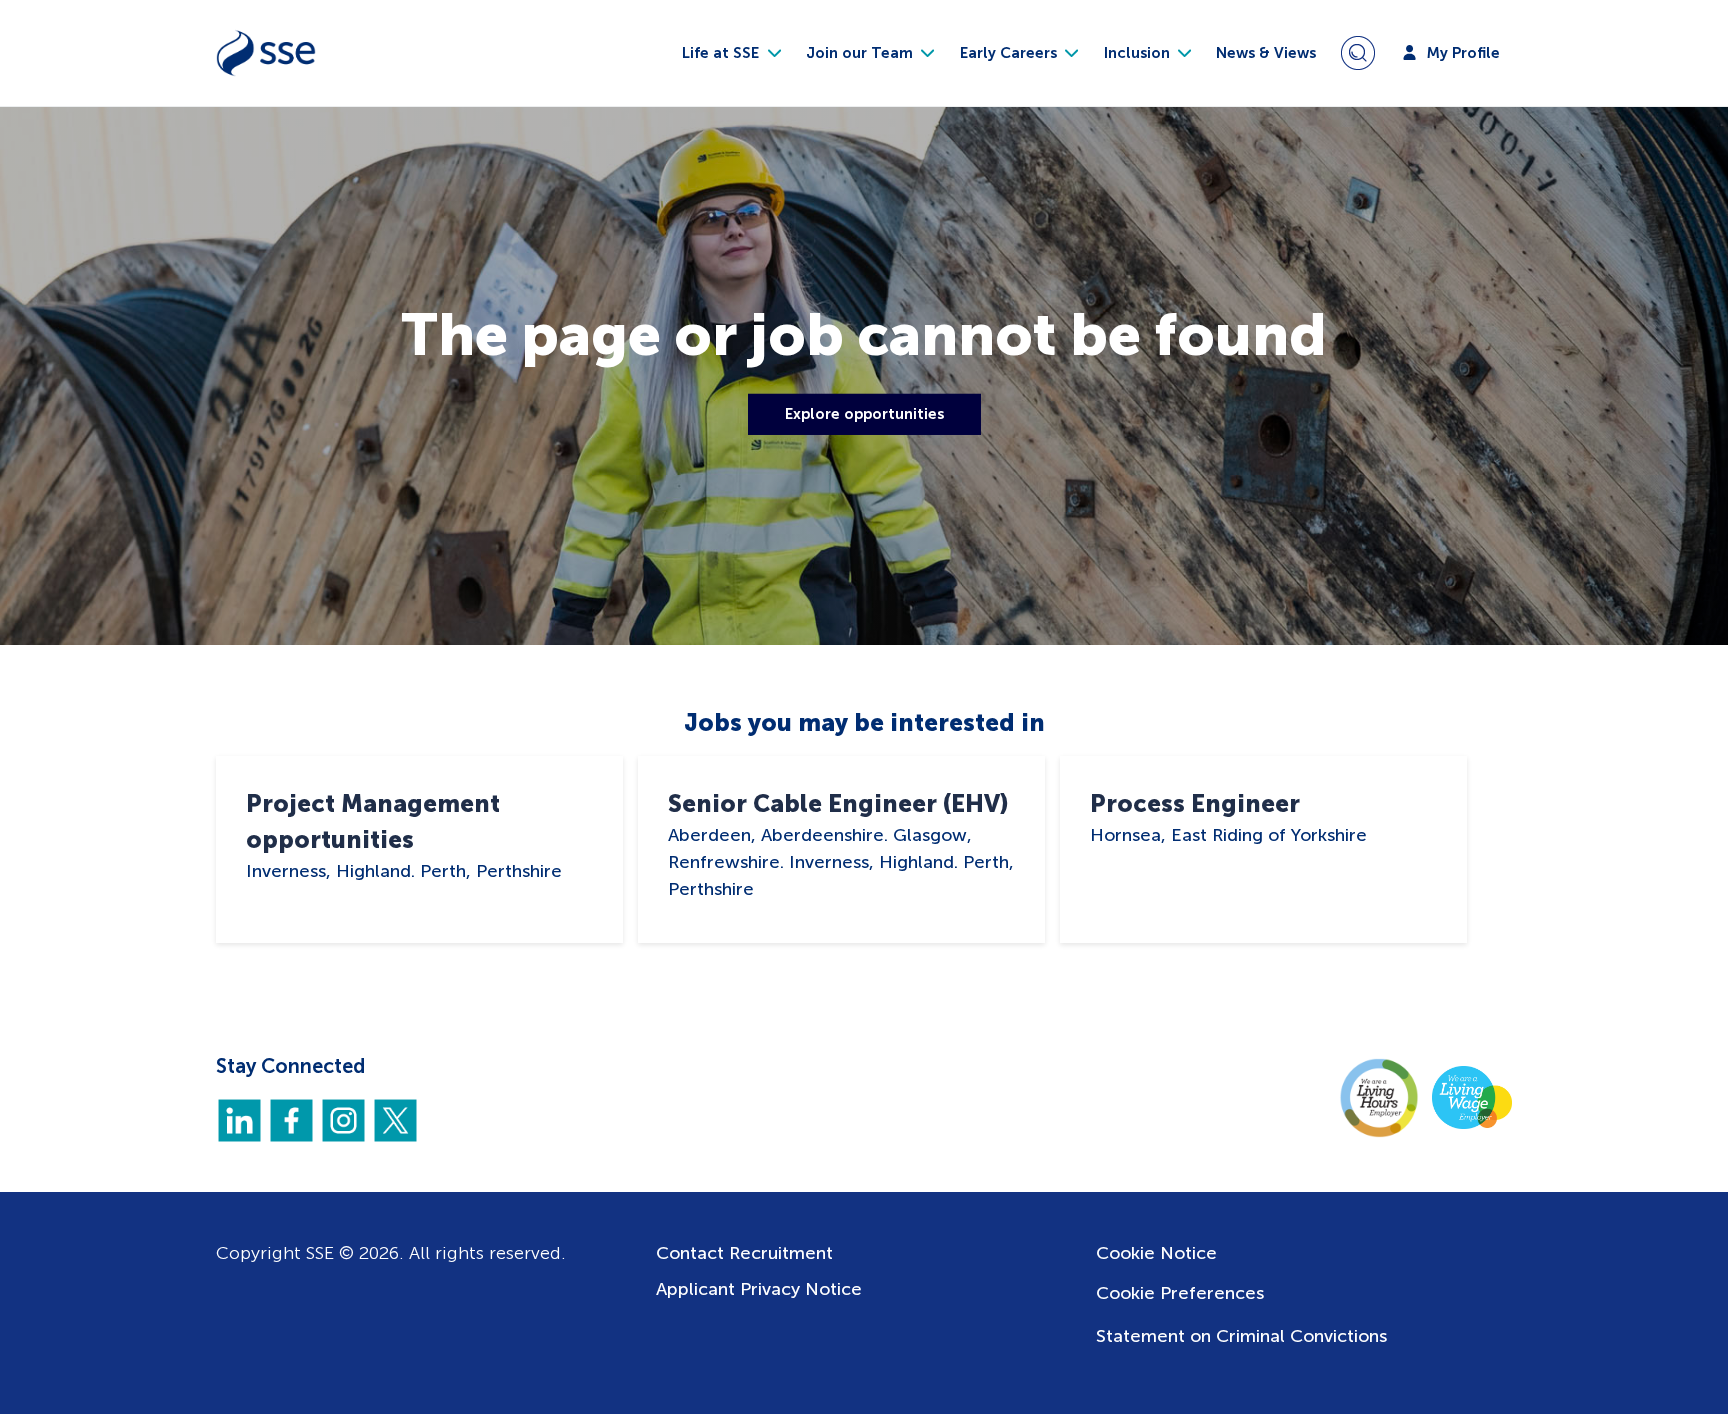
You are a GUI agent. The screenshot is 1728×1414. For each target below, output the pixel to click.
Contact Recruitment (744, 1253)
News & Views (1266, 53)
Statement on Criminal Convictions (1241, 1336)
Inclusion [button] (1139, 53)
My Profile (1461, 53)
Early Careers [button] (1010, 53)
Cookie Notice (1156, 1253)
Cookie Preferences (1180, 1293)
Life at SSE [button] (722, 53)
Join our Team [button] (861, 53)
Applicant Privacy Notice (759, 1289)
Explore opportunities (864, 414)
